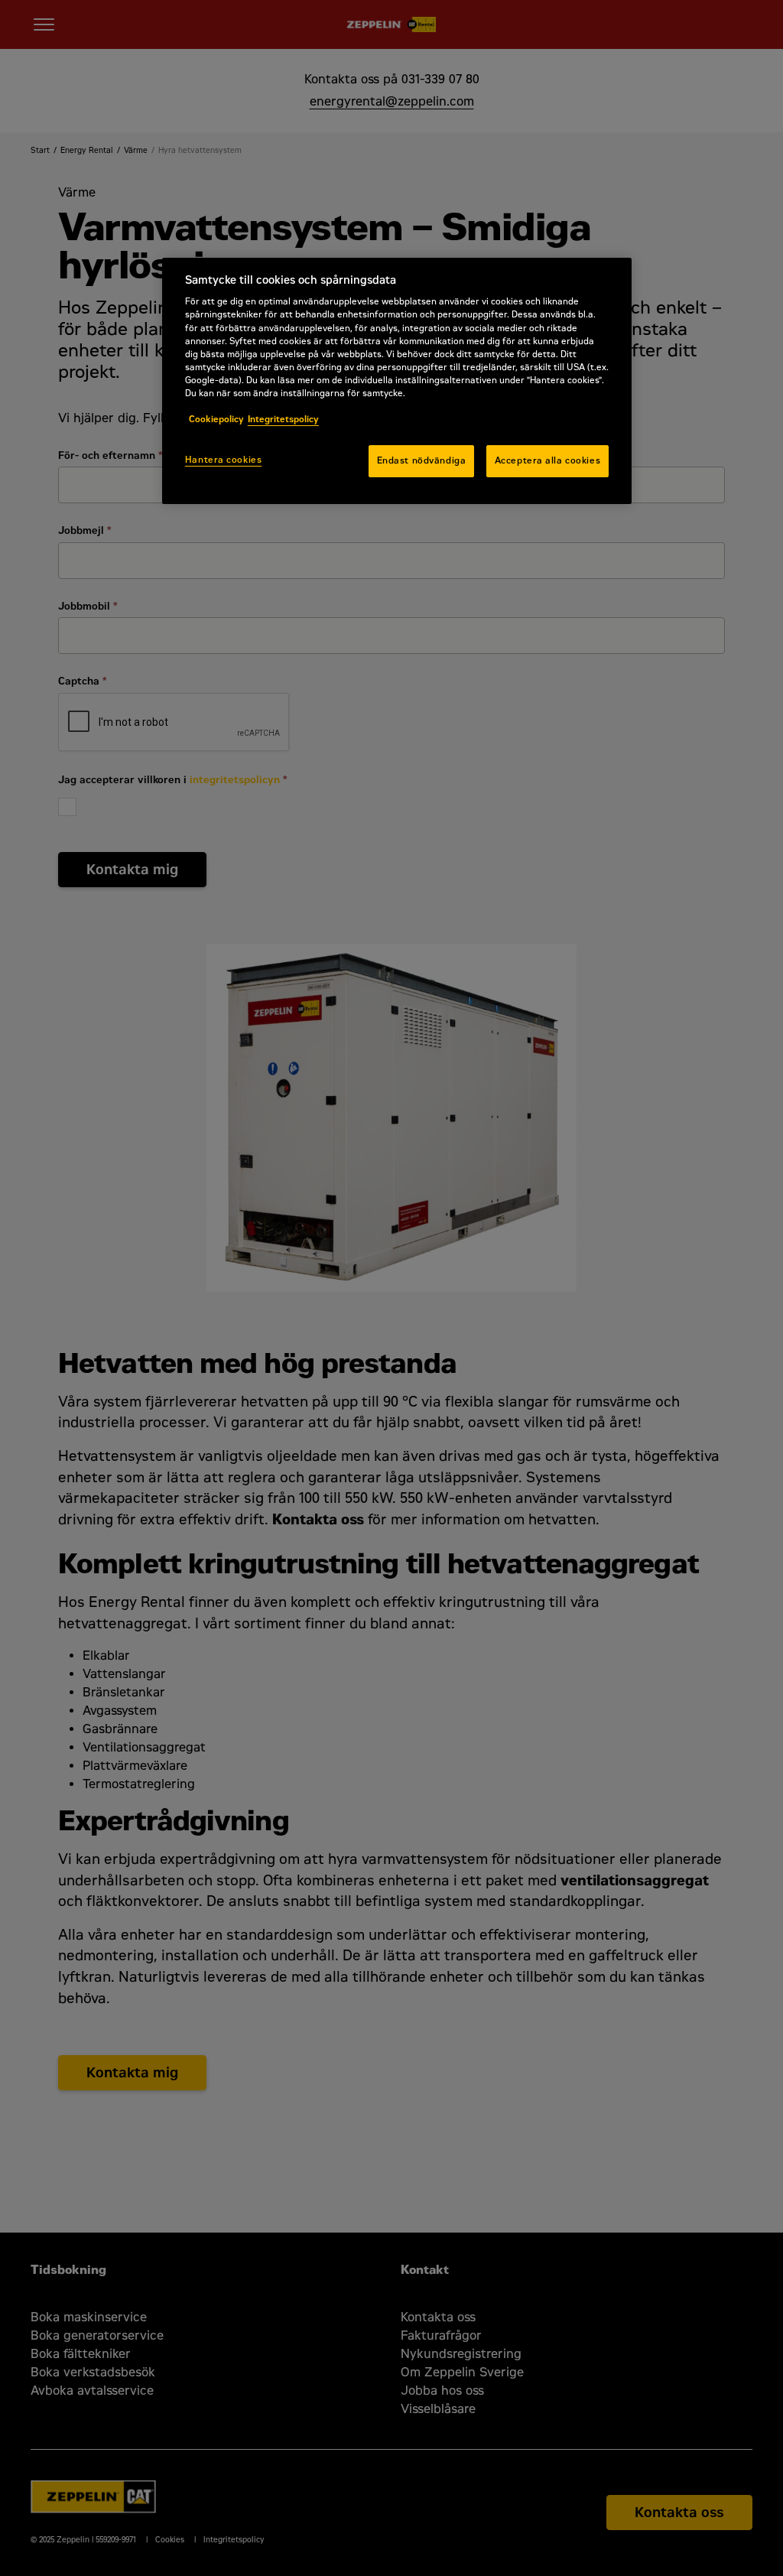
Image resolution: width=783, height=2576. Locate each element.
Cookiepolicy (216, 419)
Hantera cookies (224, 460)
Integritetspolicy (283, 419)
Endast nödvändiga (422, 460)
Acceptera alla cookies (548, 460)
